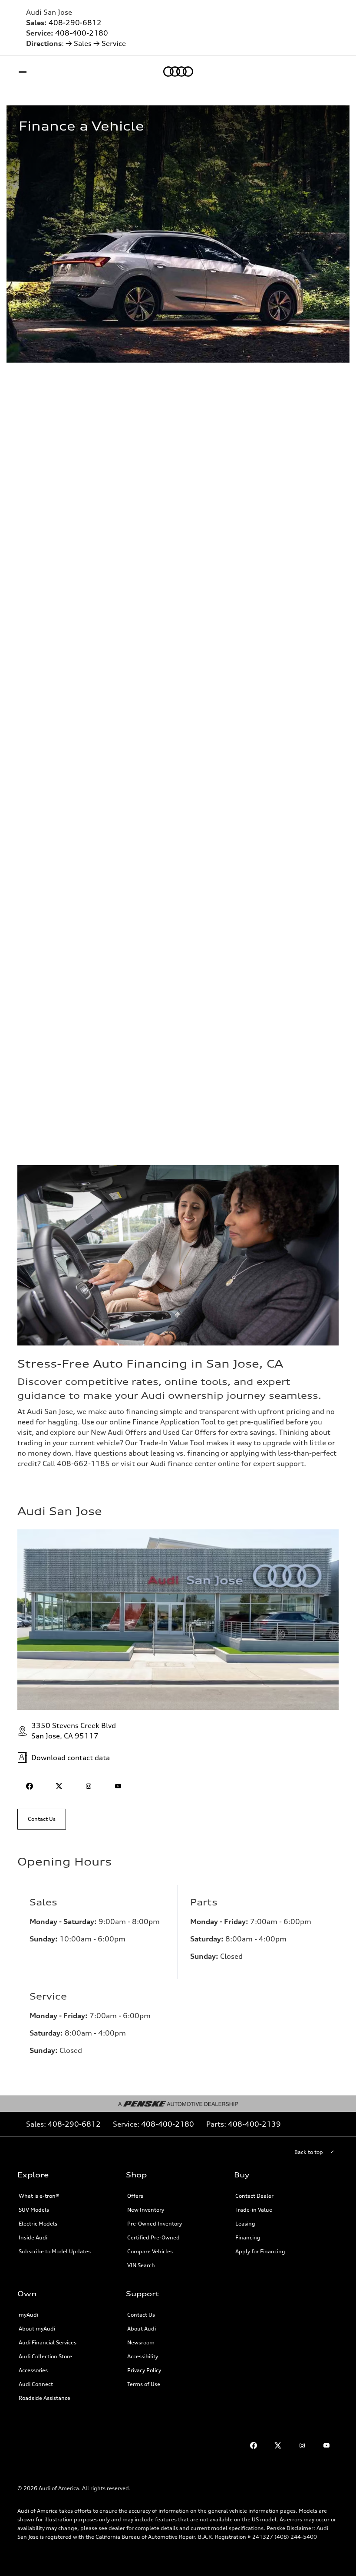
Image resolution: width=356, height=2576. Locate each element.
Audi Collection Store (45, 2356)
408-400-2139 (254, 2124)
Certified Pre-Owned (153, 2237)
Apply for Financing (260, 2251)
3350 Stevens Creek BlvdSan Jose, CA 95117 (74, 1731)
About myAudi (37, 2329)
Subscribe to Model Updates (55, 2251)
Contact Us (141, 2315)
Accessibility (143, 2356)
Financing (248, 2237)
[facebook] (30, 1786)
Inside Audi (33, 2237)
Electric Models (38, 2224)
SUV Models (34, 2210)
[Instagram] (302, 2445)
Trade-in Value (254, 2210)
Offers (135, 2196)
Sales (83, 43)
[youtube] (118, 1786)
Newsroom (141, 2342)
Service (114, 43)
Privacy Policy (144, 2370)
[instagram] (89, 1786)
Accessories (33, 2370)
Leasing (245, 2224)
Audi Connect (36, 2384)
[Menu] (25, 72)
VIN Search (141, 2265)
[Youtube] (326, 2445)
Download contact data (71, 1758)
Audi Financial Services (48, 2342)
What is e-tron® (39, 2196)
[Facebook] (254, 2445)
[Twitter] (278, 2445)
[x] (59, 1786)
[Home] (178, 72)
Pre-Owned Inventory (155, 2224)
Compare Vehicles (150, 2251)
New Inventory (146, 2210)
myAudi (28, 2315)
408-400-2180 (82, 33)
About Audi (142, 2329)
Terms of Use (144, 2384)
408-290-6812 (75, 23)
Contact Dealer (254, 2196)
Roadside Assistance (44, 2398)
